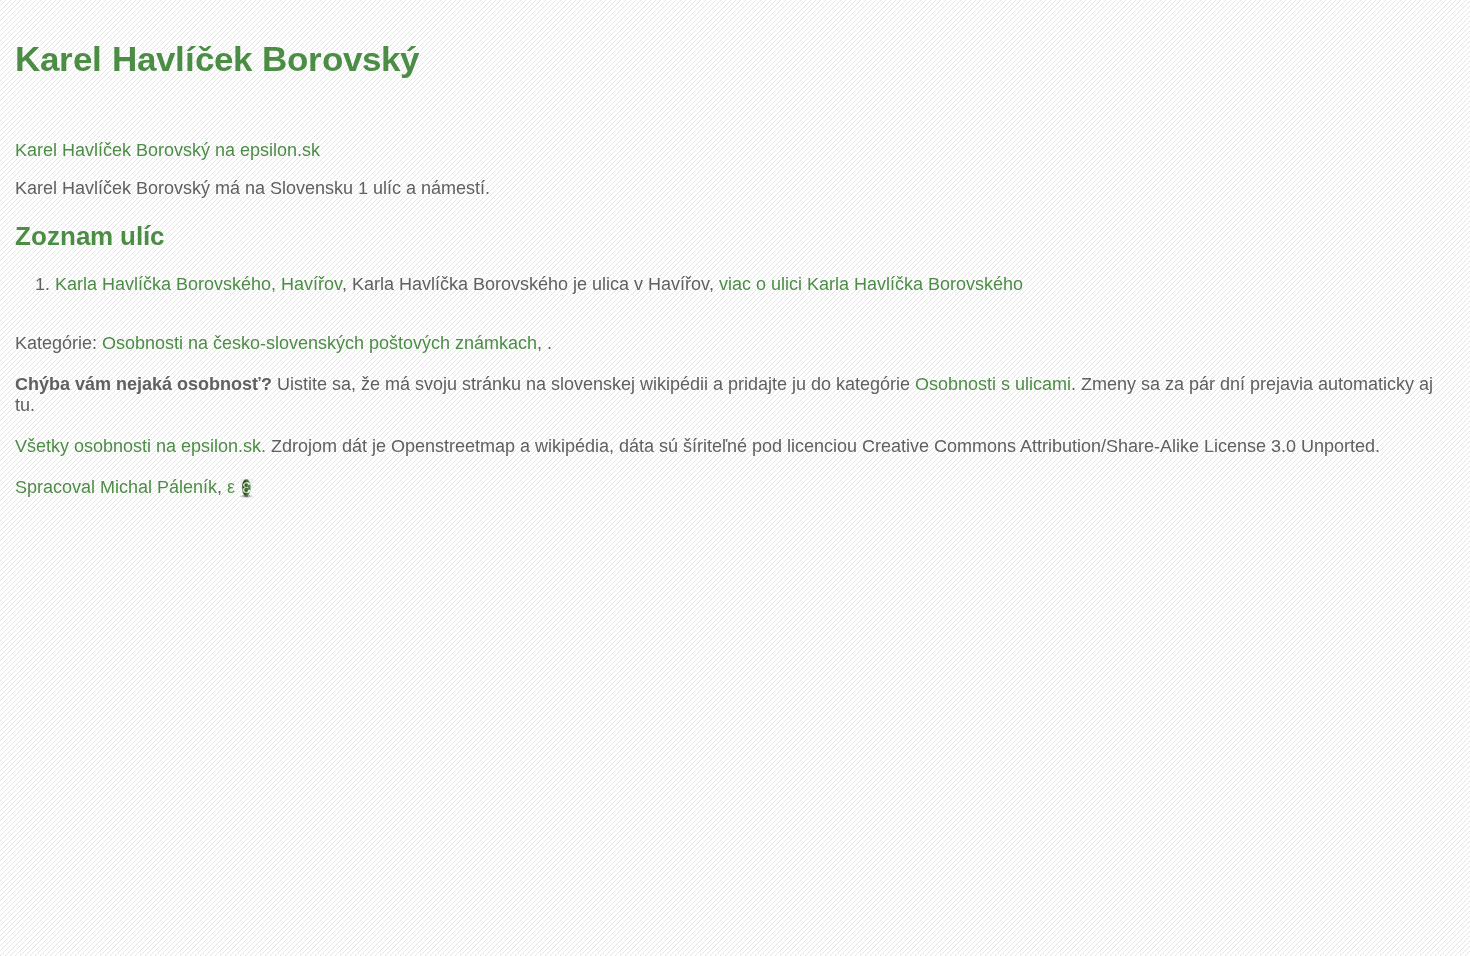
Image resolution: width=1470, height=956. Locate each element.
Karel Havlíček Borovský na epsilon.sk (167, 150)
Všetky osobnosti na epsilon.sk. (140, 446)
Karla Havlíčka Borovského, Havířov (198, 284)
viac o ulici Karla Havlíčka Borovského (871, 284)
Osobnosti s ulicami (993, 384)
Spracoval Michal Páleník (116, 487)
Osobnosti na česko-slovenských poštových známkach (319, 343)
